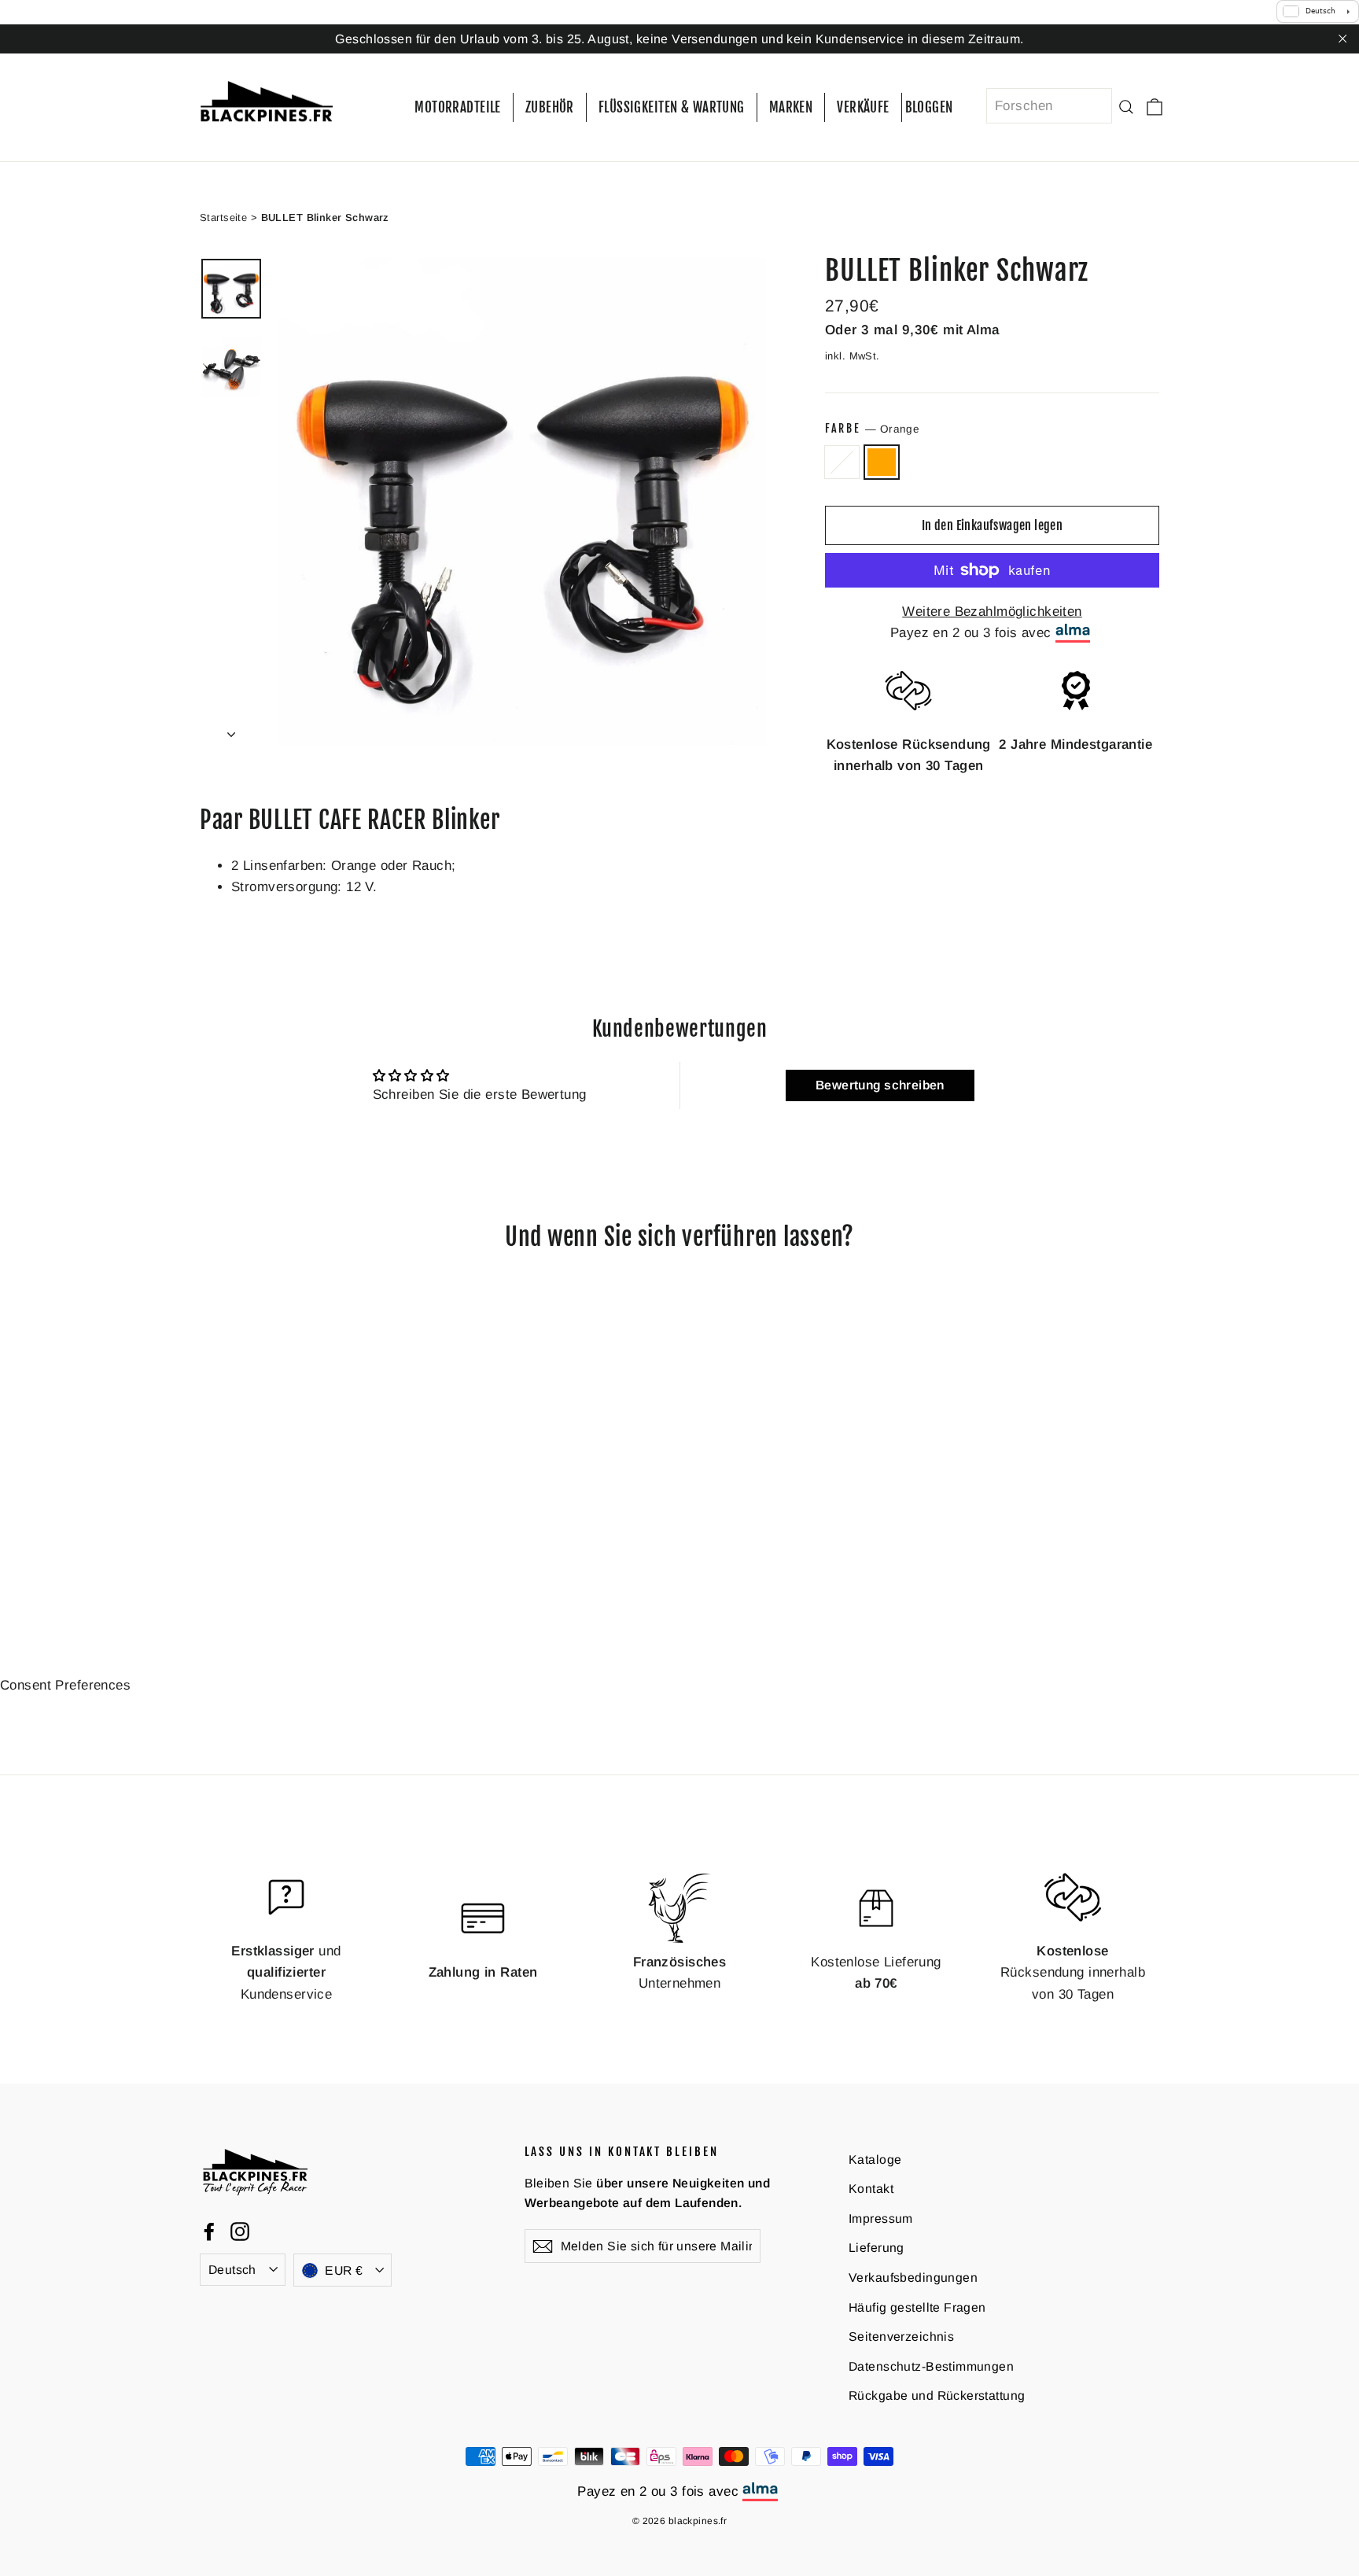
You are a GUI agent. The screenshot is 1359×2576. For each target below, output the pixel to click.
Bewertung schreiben (880, 1085)
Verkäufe (863, 107)
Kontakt (871, 2189)
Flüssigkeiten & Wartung (672, 107)
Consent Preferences (65, 1685)
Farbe (872, 428)
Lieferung (877, 2248)
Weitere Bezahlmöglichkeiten (992, 612)
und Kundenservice (286, 1972)
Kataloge (875, 2159)
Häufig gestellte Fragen (917, 2307)
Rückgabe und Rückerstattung (937, 2395)
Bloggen (929, 107)
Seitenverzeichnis (901, 2336)
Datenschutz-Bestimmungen (931, 2366)
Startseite (223, 217)
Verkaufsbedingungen (913, 2277)
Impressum (881, 2219)
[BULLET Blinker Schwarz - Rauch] (210, 1555)
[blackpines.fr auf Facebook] (209, 2230)
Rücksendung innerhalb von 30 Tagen (1073, 1972)
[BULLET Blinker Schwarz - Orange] (229, 1555)
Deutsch (232, 2269)
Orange (882, 462)
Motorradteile (458, 107)
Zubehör (550, 107)
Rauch (842, 462)
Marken (791, 107)
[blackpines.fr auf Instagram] (240, 2230)
